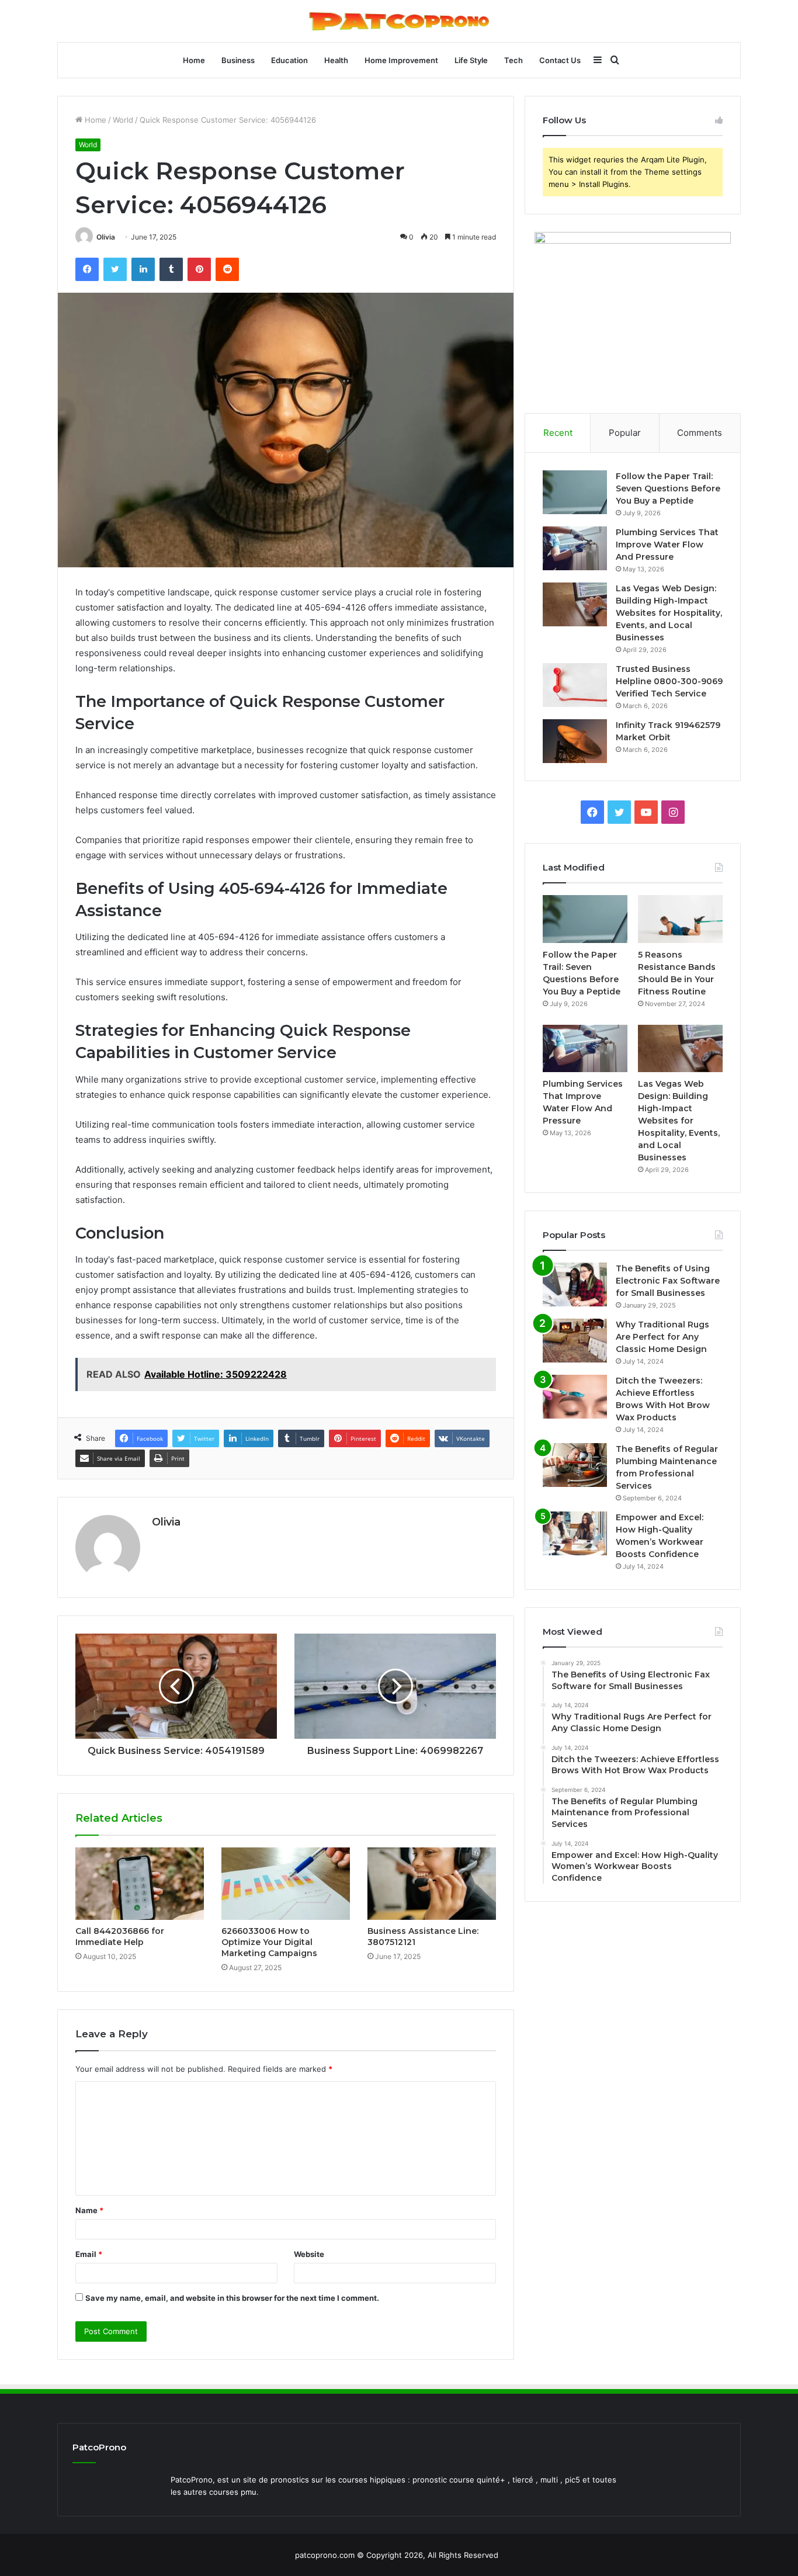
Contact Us (560, 60)
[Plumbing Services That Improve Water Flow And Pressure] (575, 548)
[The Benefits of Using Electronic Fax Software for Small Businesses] (575, 1284)
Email (89, 2254)
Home (194, 60)
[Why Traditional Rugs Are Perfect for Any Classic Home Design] (575, 1341)
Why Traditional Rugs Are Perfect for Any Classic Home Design (662, 1337)
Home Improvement (401, 60)
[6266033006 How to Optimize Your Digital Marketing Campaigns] (286, 1884)
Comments (700, 433)
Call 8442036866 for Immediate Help (120, 1937)
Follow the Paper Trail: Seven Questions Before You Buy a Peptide (668, 488)
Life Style (471, 60)
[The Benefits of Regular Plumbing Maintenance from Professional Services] (575, 1465)
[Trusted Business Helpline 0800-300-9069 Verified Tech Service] (575, 685)
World (123, 120)
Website (309, 2254)
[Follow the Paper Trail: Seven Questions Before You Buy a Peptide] (575, 492)
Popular (625, 433)
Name (89, 2210)
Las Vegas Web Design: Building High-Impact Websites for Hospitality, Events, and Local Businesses (669, 613)
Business (238, 60)
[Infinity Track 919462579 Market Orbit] (575, 741)
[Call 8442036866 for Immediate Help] (140, 1884)
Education (289, 60)
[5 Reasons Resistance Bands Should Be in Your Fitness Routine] (680, 919)
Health (336, 60)
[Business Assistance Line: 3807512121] (432, 1884)
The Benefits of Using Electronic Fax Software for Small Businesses (668, 1281)
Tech (514, 60)
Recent (558, 433)
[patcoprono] (399, 21)
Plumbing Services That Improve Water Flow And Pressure (667, 545)
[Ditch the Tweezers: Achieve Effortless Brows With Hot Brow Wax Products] (575, 1397)
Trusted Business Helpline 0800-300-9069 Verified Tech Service (669, 681)
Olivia (106, 237)
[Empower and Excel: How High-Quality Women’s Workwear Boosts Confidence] (575, 1533)
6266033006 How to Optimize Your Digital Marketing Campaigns (269, 1942)
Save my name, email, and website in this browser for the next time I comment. (232, 2298)
